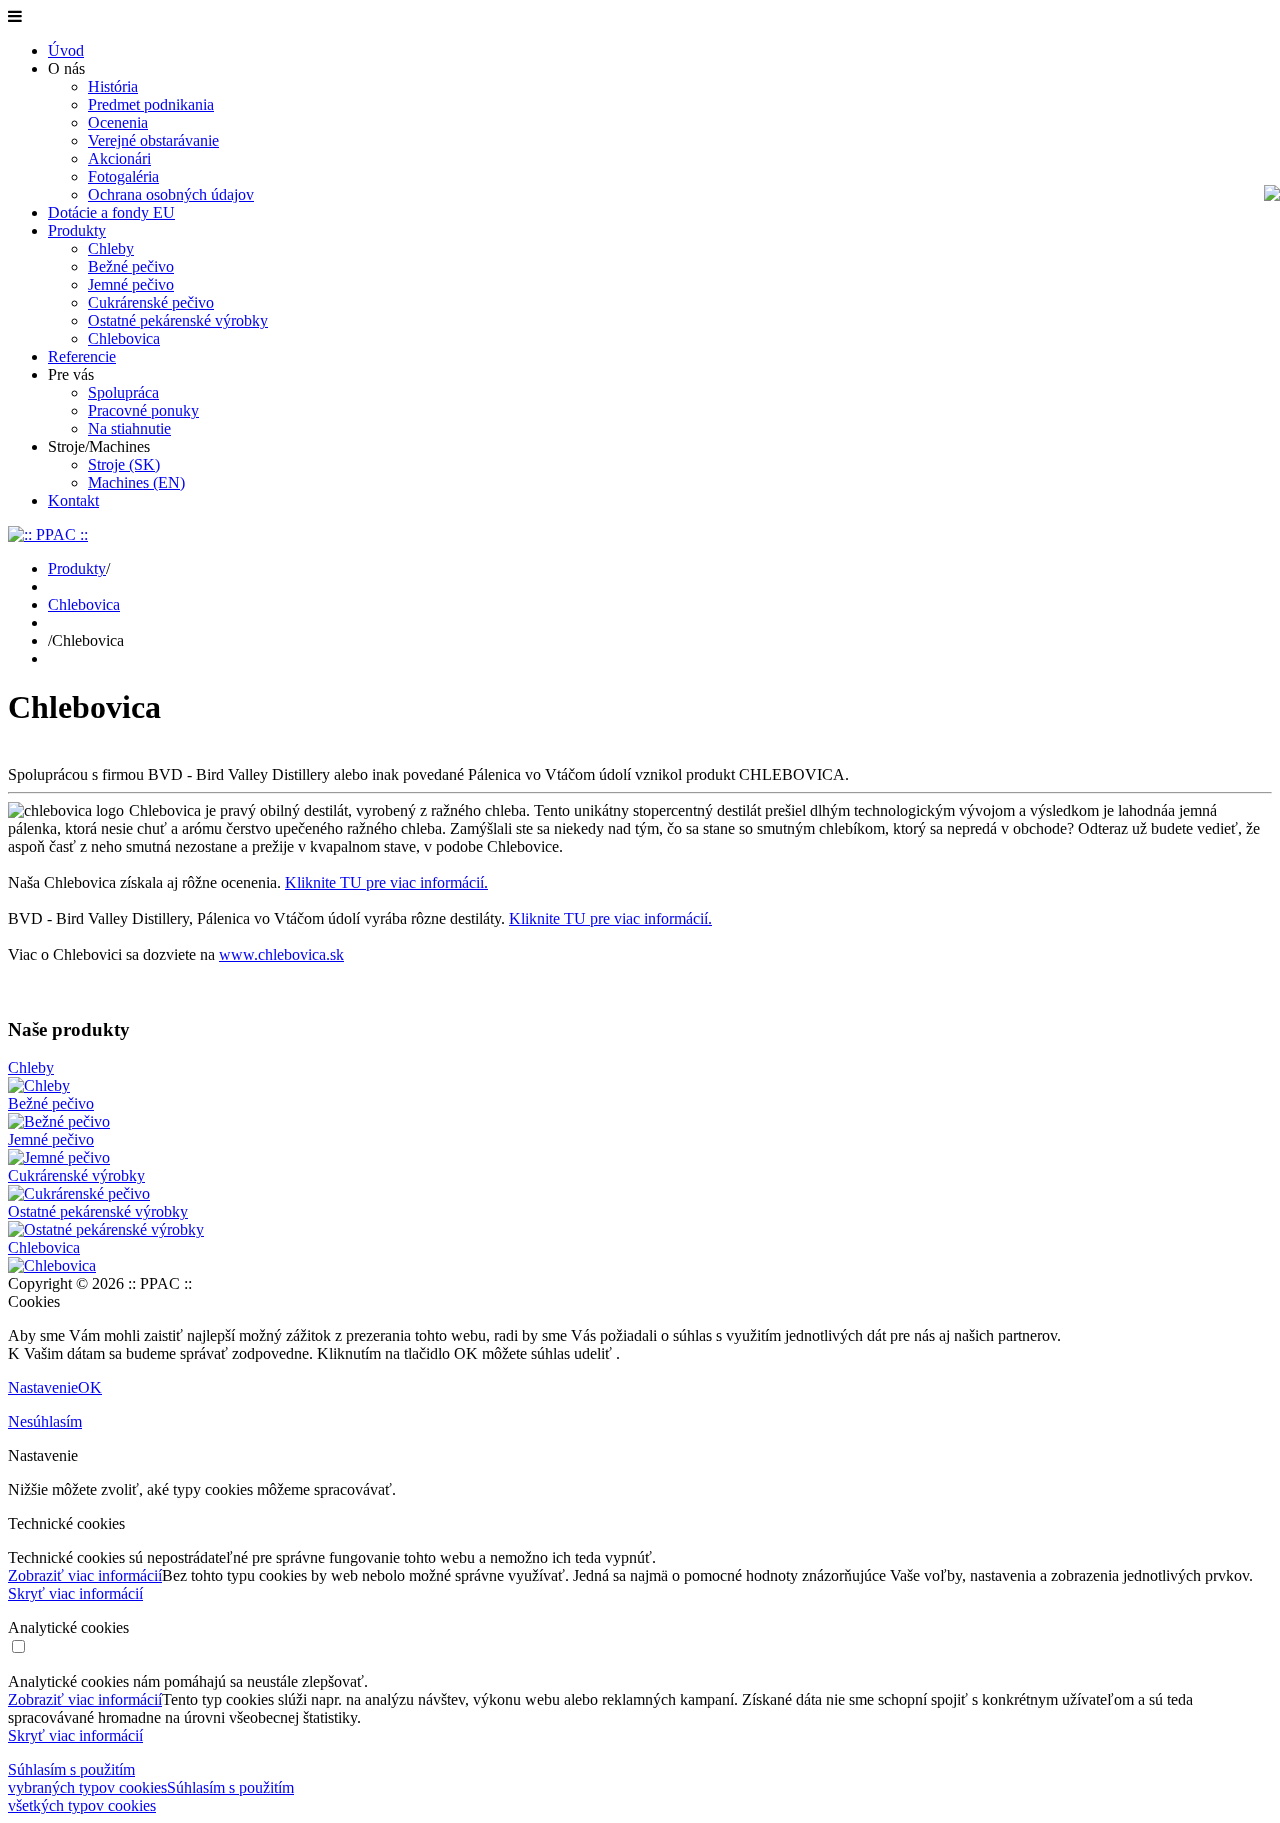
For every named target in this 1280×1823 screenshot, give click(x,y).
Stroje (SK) (124, 464)
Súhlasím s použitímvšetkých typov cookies (151, 1796)
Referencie (82, 356)
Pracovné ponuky (143, 410)
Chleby (111, 248)
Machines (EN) (136, 482)
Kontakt (73, 500)
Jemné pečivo (131, 284)
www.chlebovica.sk (281, 954)
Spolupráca (123, 392)
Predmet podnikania (151, 104)
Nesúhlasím (45, 1421)
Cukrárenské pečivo (151, 302)
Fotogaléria (123, 176)
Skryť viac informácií (75, 1593)
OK (90, 1387)
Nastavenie (43, 1387)
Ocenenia (118, 122)
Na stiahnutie (129, 428)
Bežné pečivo (131, 266)
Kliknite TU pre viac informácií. (386, 882)
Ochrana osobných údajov (171, 194)
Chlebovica (124, 338)
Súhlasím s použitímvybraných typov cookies (87, 1778)
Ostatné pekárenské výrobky (178, 320)
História (113, 86)
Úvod (66, 50)
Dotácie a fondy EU (111, 212)
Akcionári (119, 158)
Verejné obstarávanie (153, 140)
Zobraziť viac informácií (85, 1575)
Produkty (77, 230)
